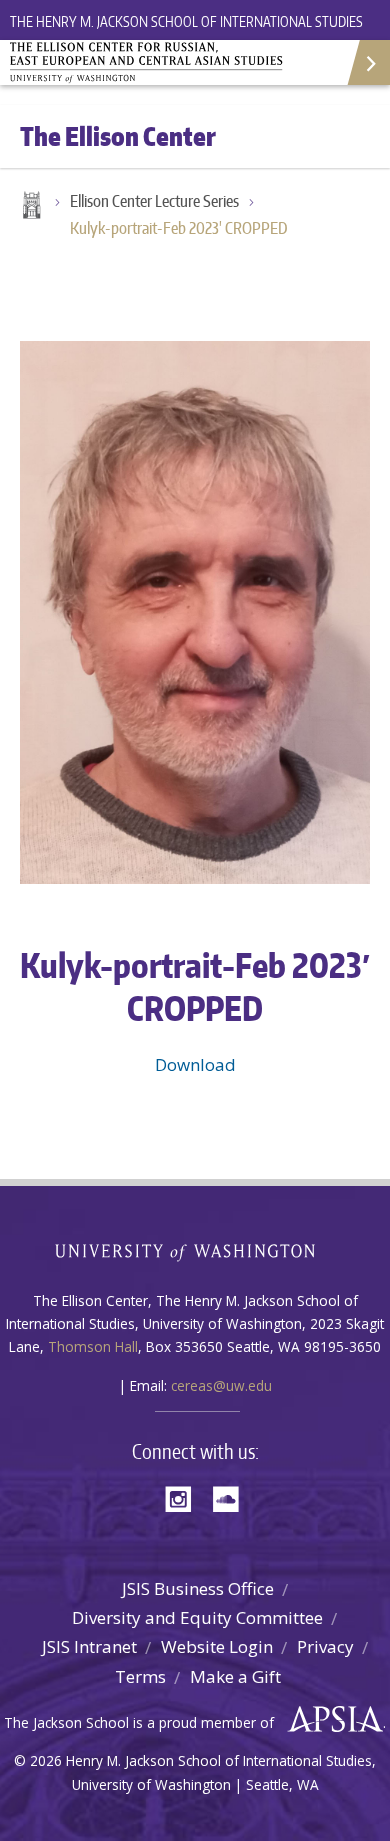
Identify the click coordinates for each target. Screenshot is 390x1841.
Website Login (217, 1646)
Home (30, 207)
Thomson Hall (93, 1346)
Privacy (325, 1646)
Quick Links (367, 62)
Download (195, 1064)
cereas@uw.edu (221, 1385)
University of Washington (195, 1250)
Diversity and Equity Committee (197, 1617)
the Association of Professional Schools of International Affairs (330, 1720)
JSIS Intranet (89, 1646)
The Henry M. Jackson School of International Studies (186, 21)
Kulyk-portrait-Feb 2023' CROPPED (179, 228)
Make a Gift (235, 1676)
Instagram (185, 1497)
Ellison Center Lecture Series (154, 201)
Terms (140, 1676)
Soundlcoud (231, 1497)
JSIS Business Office (198, 1588)
